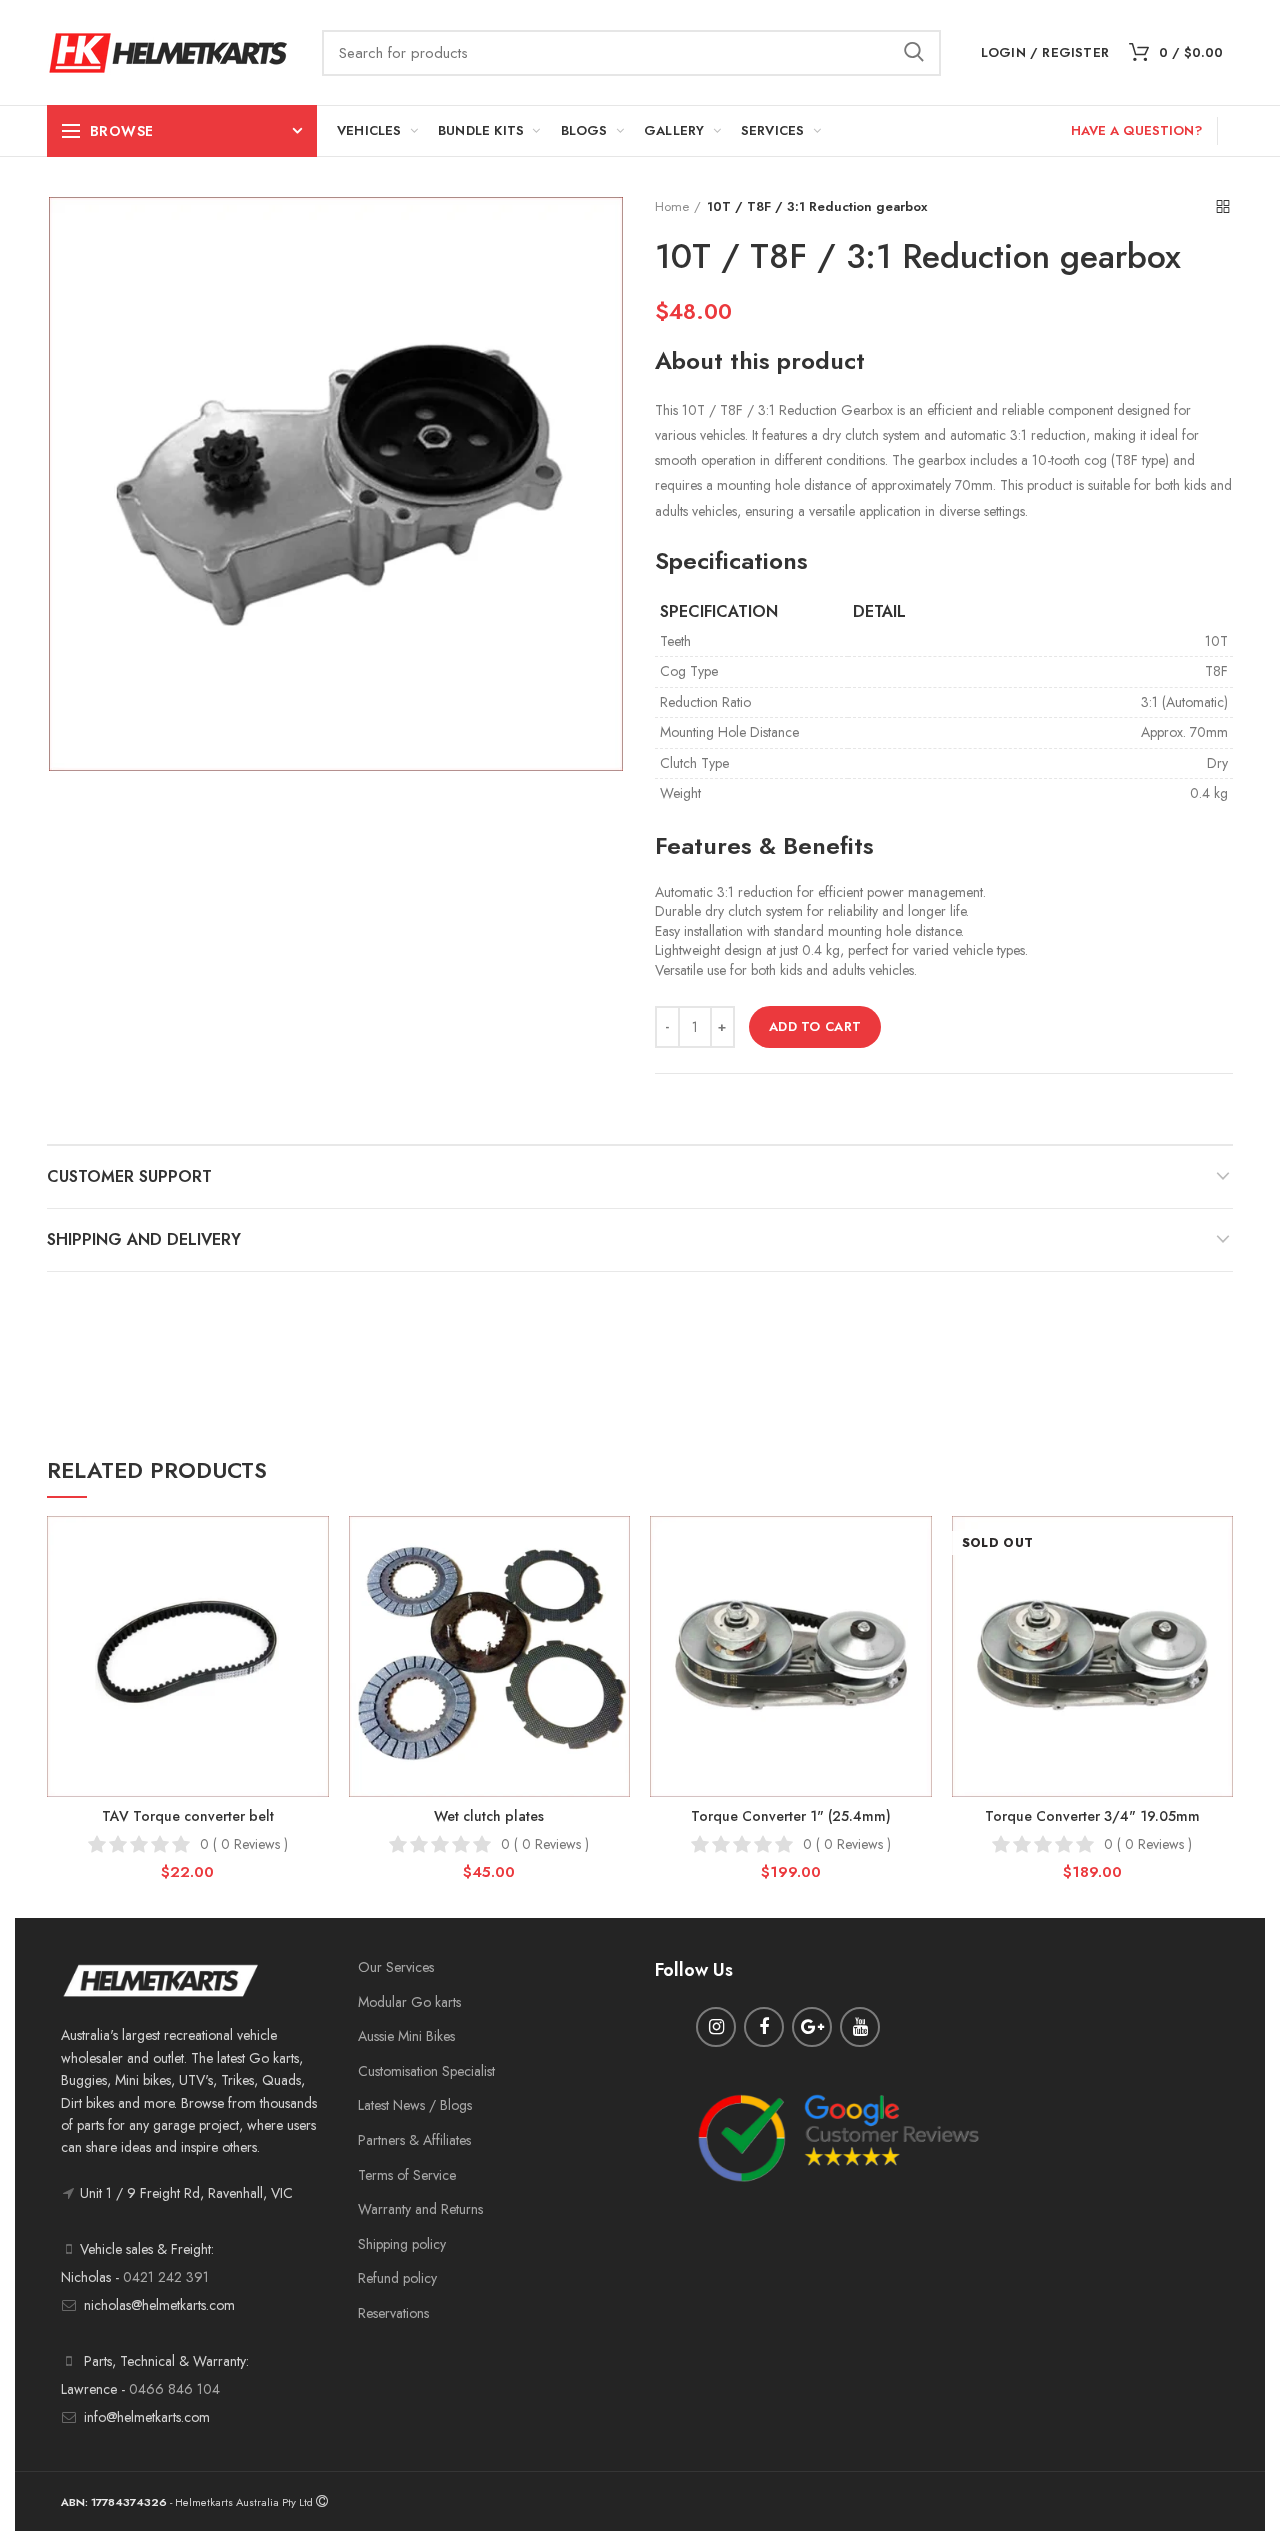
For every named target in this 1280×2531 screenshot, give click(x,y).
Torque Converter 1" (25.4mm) (791, 1816)
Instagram (716, 2027)
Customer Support (129, 1176)
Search (914, 53)
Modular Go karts (409, 2002)
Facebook (764, 2027)
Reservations (393, 2313)
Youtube (860, 2027)
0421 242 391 (166, 2277)
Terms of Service (407, 2175)
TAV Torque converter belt (188, 1816)
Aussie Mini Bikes (406, 2036)
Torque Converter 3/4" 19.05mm (1092, 1816)
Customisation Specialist (426, 2071)
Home (672, 206)
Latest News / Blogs (415, 2105)
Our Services (396, 1967)
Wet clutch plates (489, 1816)
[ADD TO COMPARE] (314, 1593)
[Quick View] (314, 1638)
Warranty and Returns (420, 2209)
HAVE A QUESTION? (1136, 130)
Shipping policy (402, 2244)
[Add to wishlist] (314, 1548)
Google (812, 2027)
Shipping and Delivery (144, 1239)
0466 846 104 (174, 2389)
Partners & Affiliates (414, 2140)
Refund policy (397, 2278)
